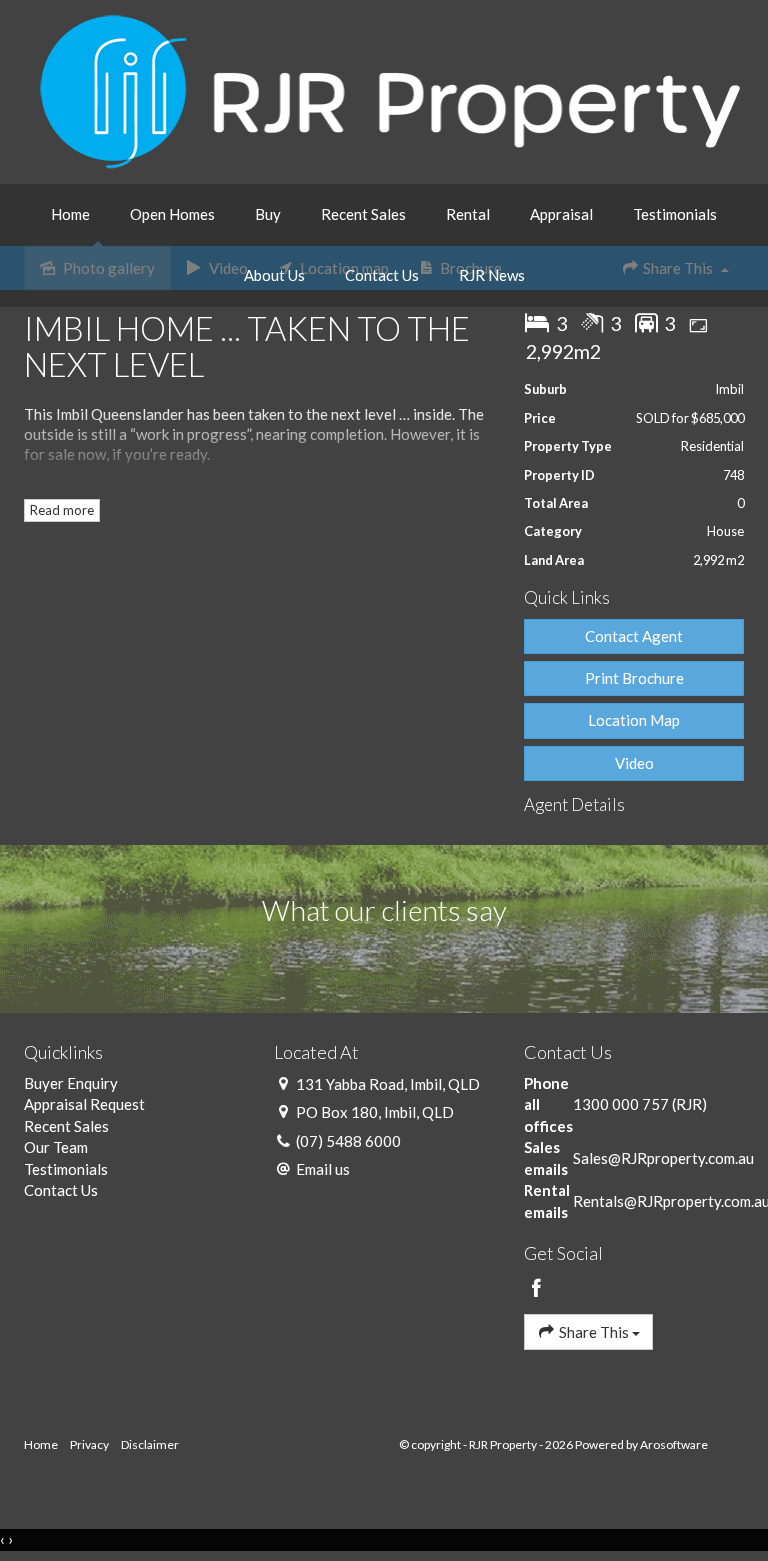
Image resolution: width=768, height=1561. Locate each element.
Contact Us (382, 275)
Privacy (89, 1444)
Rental (468, 214)
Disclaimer (150, 1444)
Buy (268, 214)
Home (70, 214)
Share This (594, 1332)
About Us (274, 275)
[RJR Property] (390, 90)
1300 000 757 (621, 1104)
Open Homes (172, 214)
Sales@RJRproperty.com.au (663, 1158)
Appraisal (561, 214)
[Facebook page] (537, 1289)
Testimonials (675, 214)
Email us (323, 1169)
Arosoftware (674, 1444)
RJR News (492, 275)
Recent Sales (363, 214)
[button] (634, 678)
